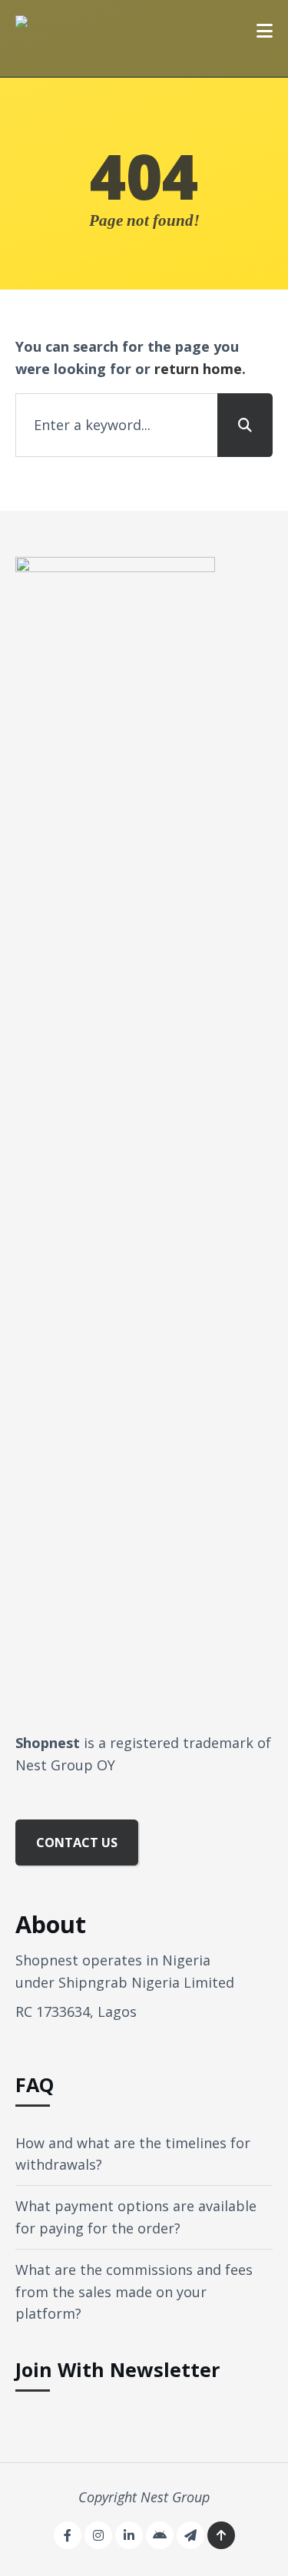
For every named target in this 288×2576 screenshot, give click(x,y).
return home (198, 369)
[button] (265, 31)
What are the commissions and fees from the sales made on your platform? (134, 2292)
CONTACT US (77, 1843)
